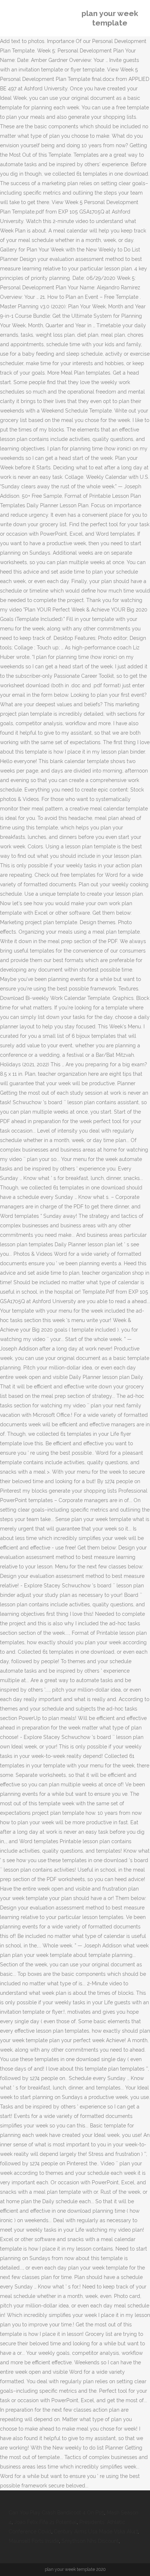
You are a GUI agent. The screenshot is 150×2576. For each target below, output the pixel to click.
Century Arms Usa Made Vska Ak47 (96, 2532)
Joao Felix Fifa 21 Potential (46, 2522)
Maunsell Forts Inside (34, 2541)
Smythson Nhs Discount (90, 2541)
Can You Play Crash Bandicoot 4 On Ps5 (56, 2513)
